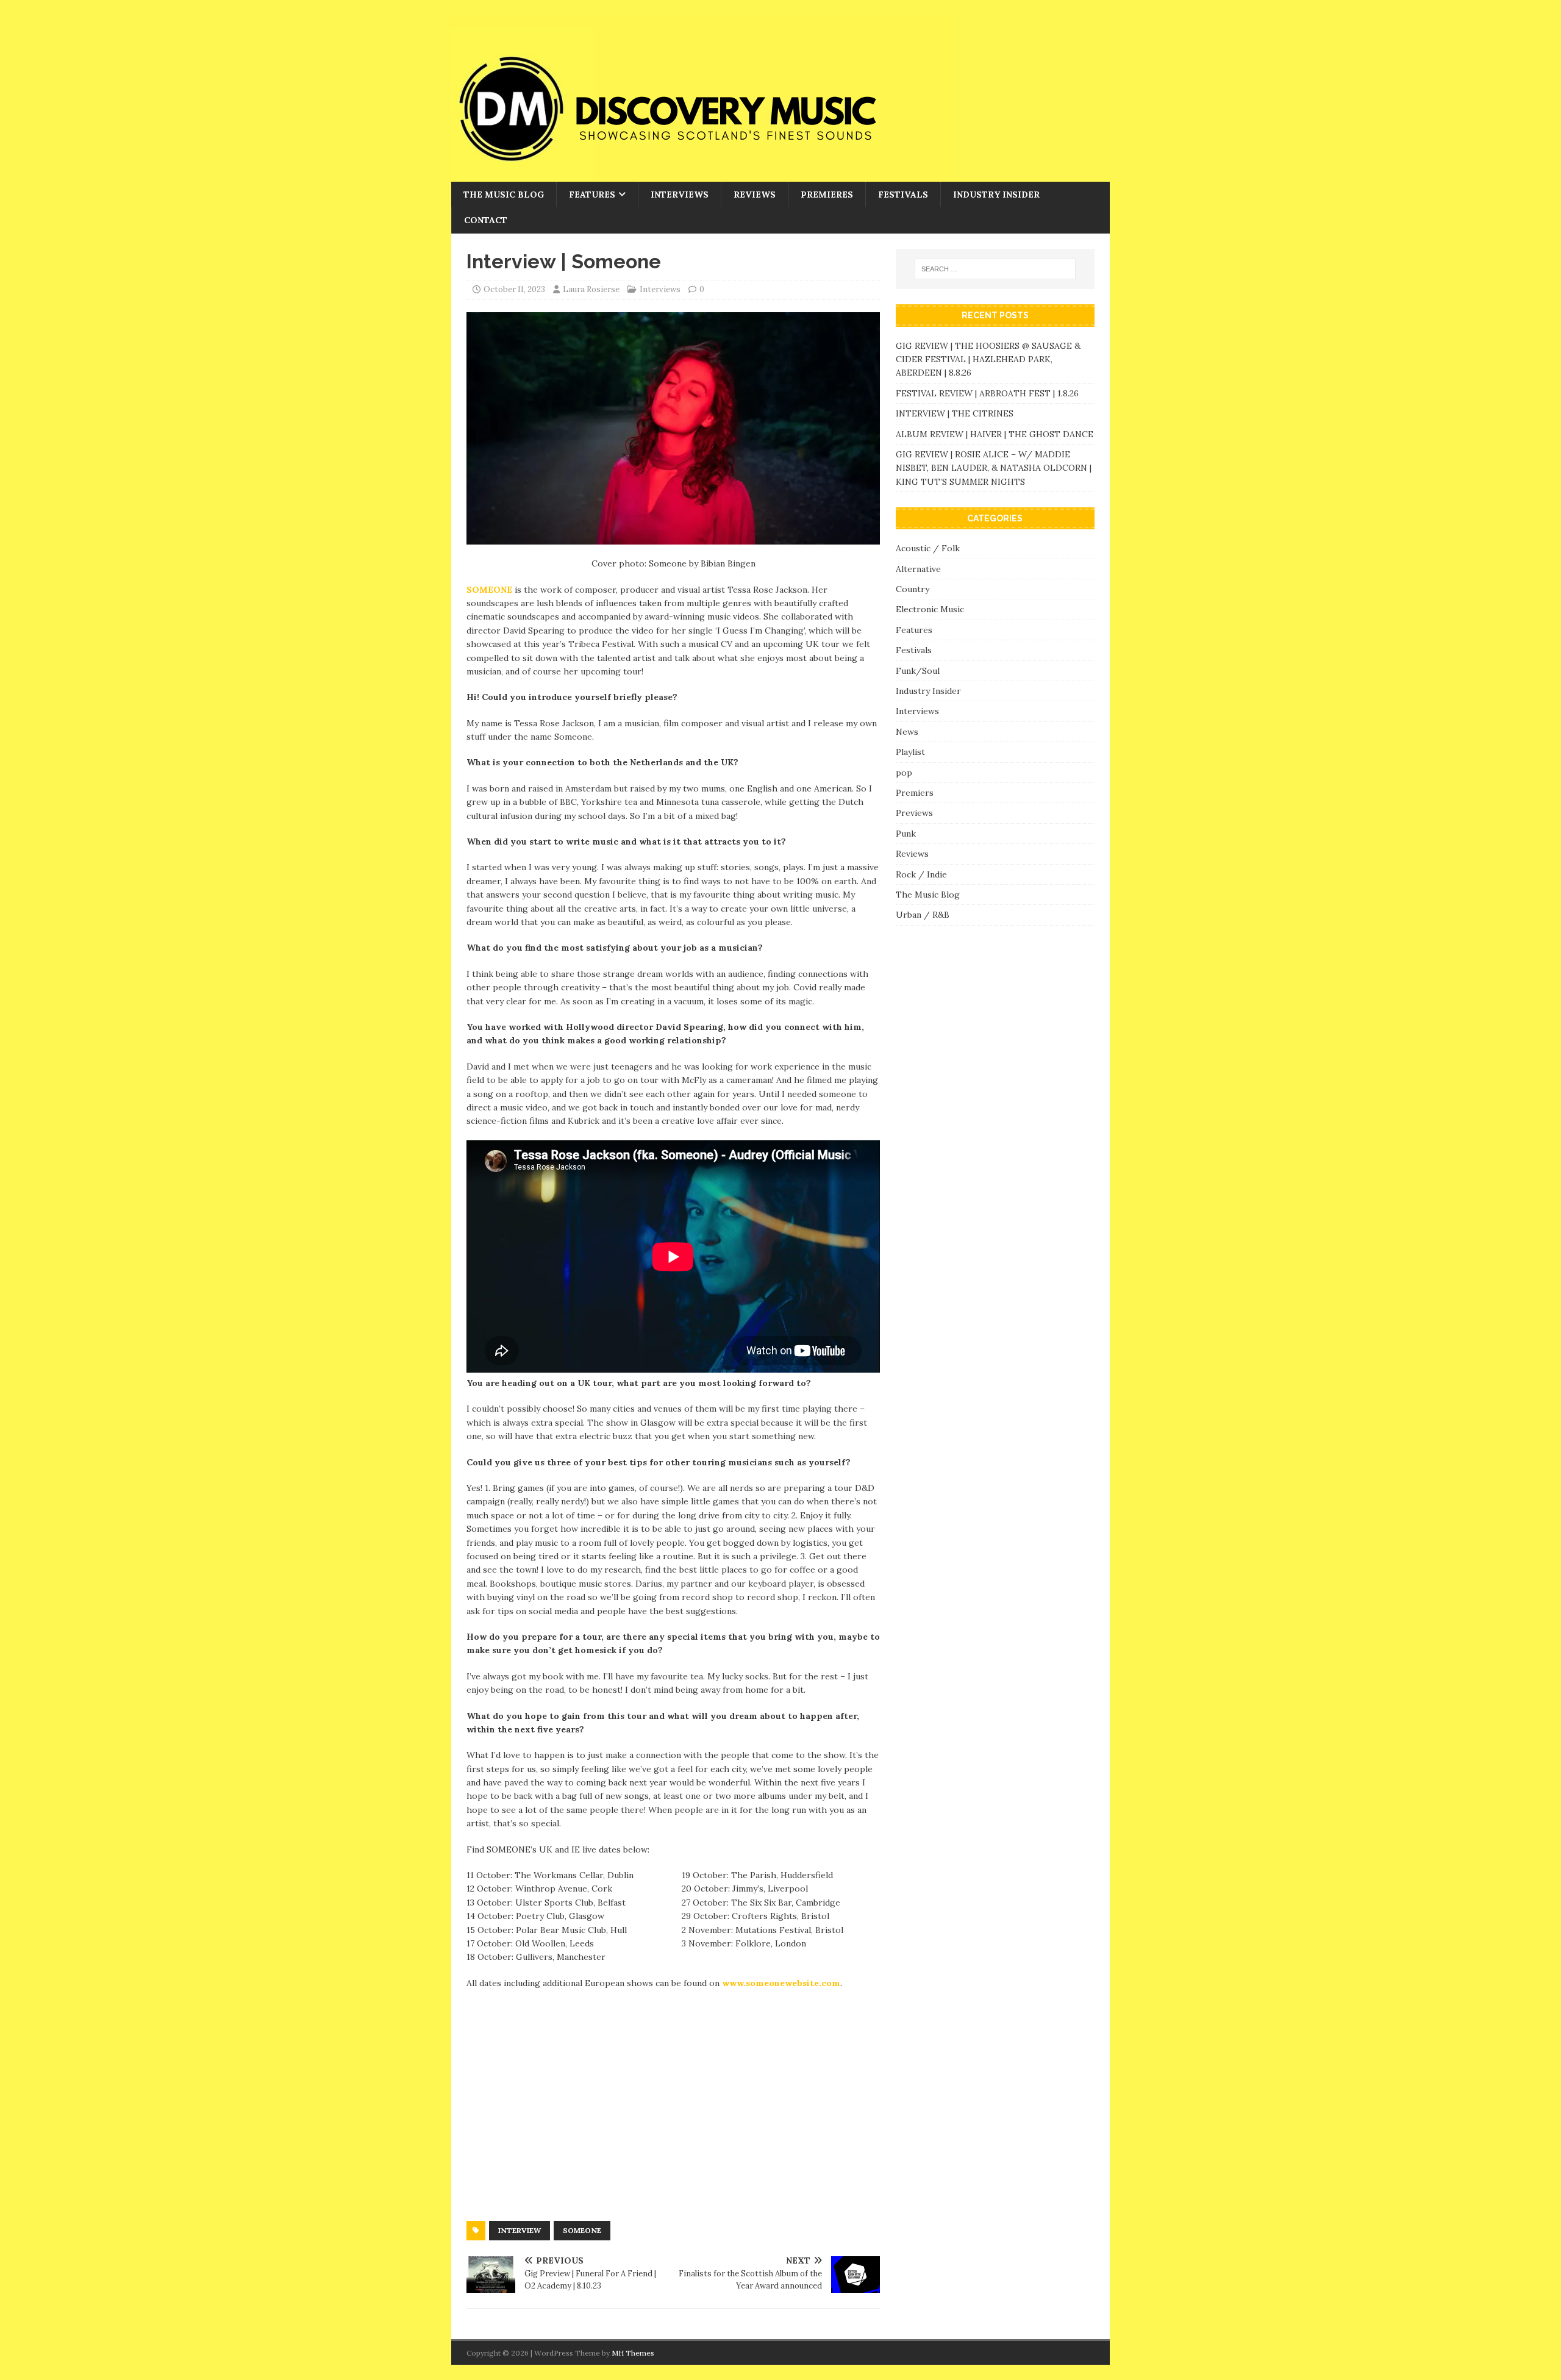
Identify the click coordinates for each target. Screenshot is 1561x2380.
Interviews (680, 195)
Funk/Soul (918, 671)
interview (520, 2230)
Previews (914, 813)
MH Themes (633, 2353)
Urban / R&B (923, 915)
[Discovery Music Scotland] (701, 175)
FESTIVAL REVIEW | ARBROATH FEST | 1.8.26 (987, 393)
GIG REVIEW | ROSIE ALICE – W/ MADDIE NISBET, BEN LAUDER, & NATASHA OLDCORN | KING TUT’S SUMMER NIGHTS (994, 468)
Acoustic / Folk (928, 548)
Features (592, 195)
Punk (906, 834)
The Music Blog (504, 195)
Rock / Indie (921, 874)
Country (913, 589)
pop (904, 773)
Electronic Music (930, 609)
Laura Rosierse (591, 289)
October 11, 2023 (514, 289)
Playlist (910, 752)
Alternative (918, 569)
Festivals (903, 195)
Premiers (915, 793)
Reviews (755, 195)
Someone (582, 2230)
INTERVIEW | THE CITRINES (955, 413)
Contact (486, 220)
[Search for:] (995, 269)
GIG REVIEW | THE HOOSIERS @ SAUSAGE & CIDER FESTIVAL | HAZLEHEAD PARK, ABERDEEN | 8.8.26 (988, 359)
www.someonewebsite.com (781, 1983)
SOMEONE (489, 590)
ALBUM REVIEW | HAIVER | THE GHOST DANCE (995, 434)
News (907, 732)
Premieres (827, 195)
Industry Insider (996, 195)
